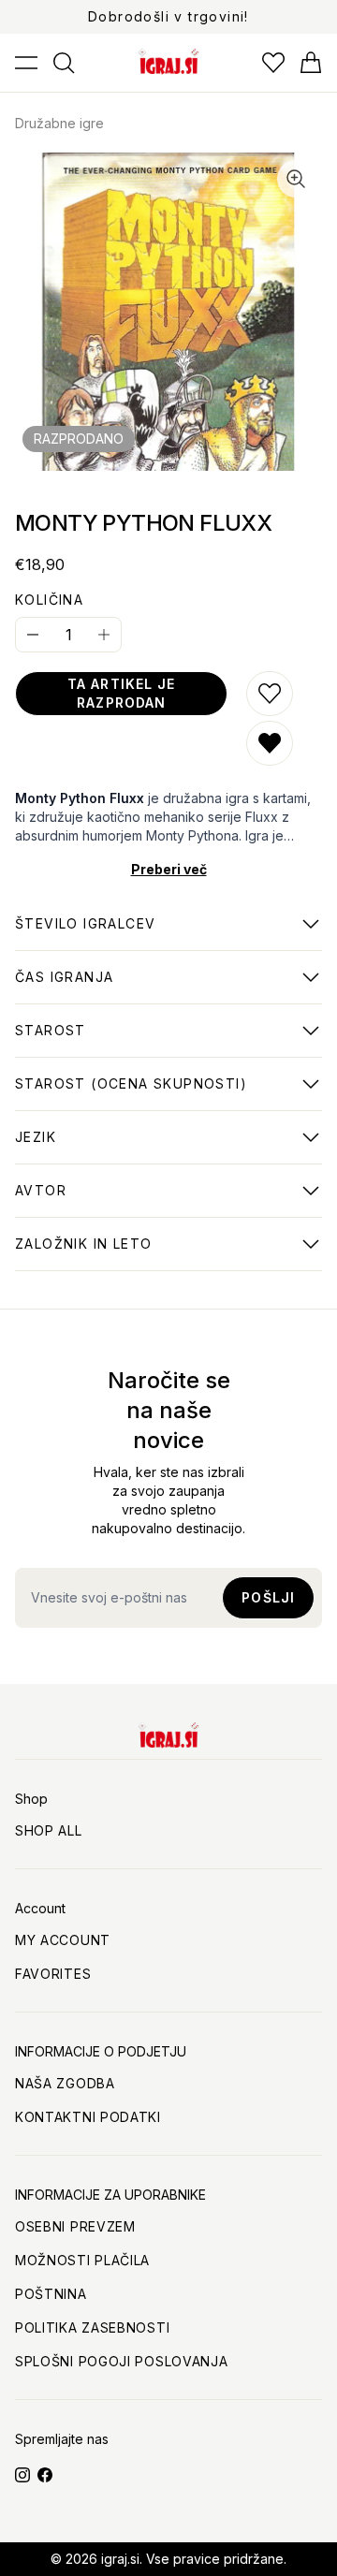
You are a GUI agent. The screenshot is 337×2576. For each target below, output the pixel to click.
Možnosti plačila (82, 2260)
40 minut (64, 987)
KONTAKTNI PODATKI (88, 2117)
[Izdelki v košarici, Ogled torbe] (311, 63)
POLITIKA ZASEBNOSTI (92, 2327)
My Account (63, 1940)
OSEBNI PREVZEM (75, 2226)
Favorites (53, 1974)
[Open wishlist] (273, 63)
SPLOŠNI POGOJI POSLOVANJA (122, 2361)
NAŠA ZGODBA (65, 2083)
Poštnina (51, 2294)
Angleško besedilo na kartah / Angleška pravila (156, 1147)
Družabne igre (59, 123)
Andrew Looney (72, 1200)
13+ (51, 1040)
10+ (131, 1093)
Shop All (49, 1830)
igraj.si (120, 2559)
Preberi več (169, 869)
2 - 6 (85, 933)
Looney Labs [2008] (87, 1253)
